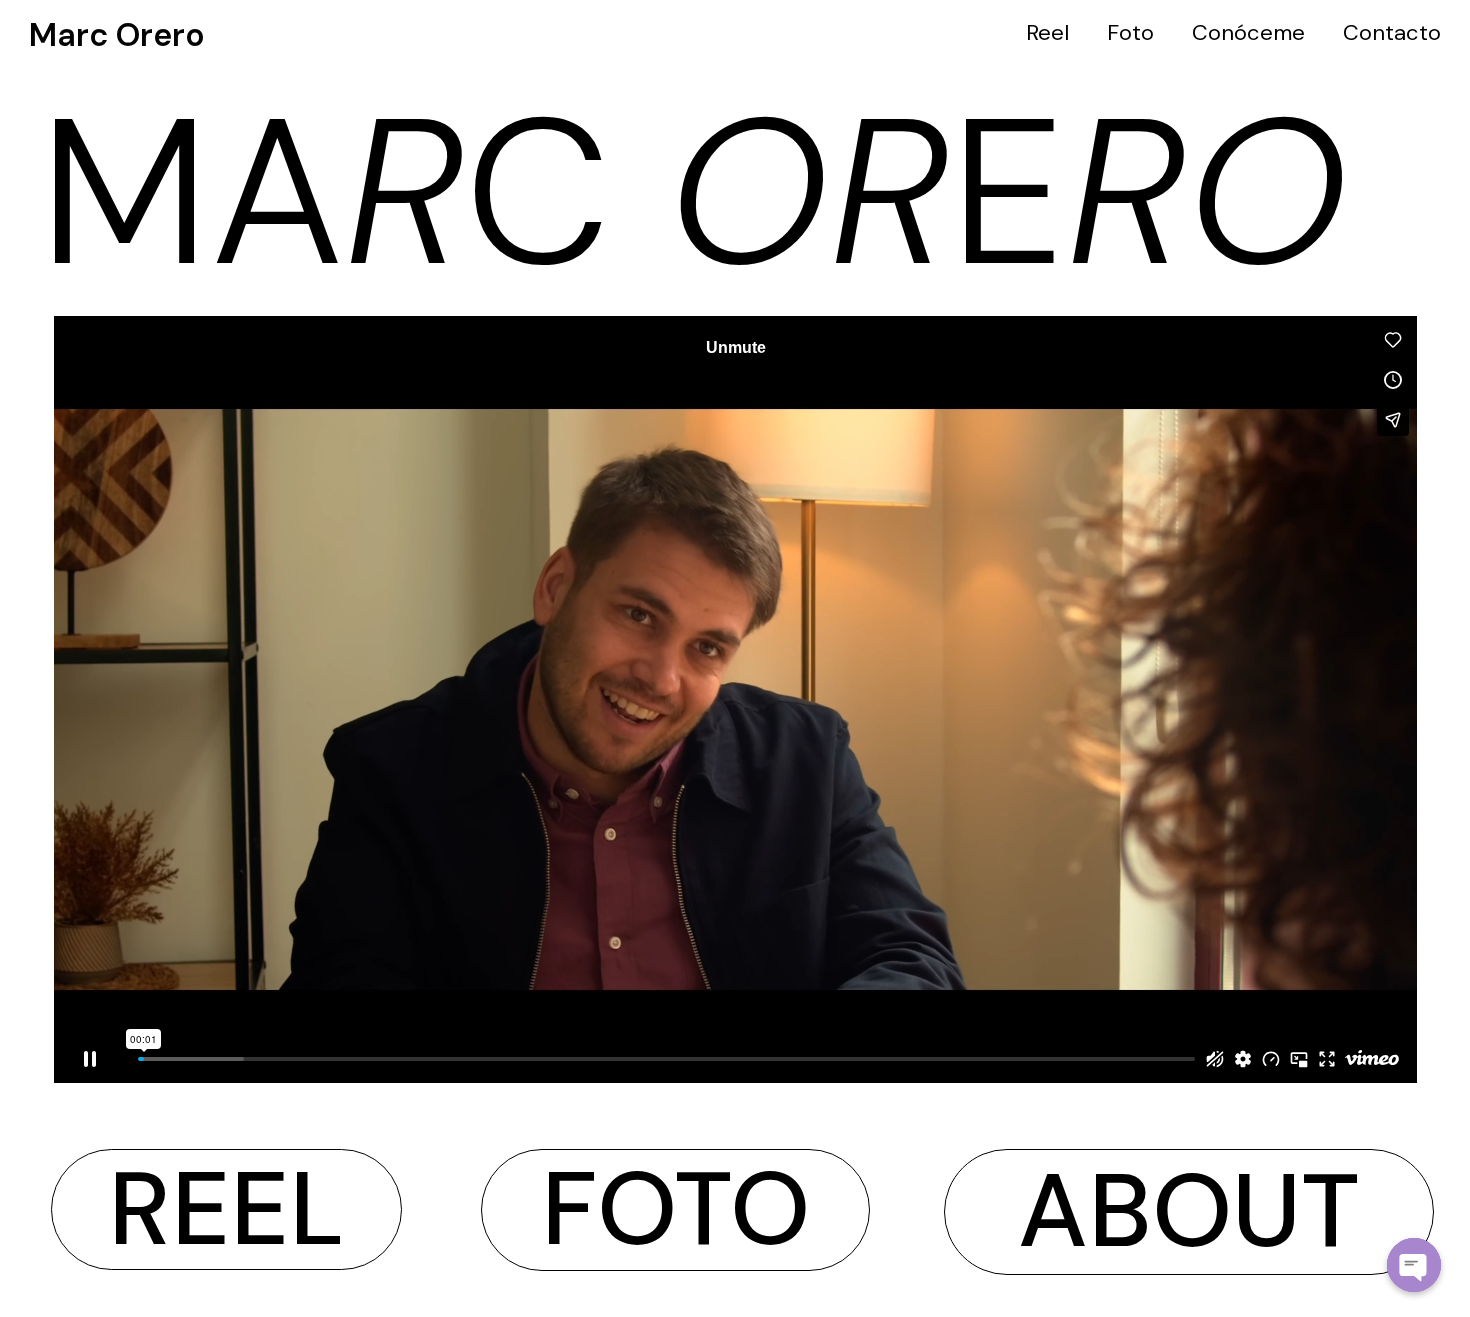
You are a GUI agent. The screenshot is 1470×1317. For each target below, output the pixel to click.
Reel (1047, 32)
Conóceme (1248, 32)
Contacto (1392, 32)
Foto (1130, 32)
